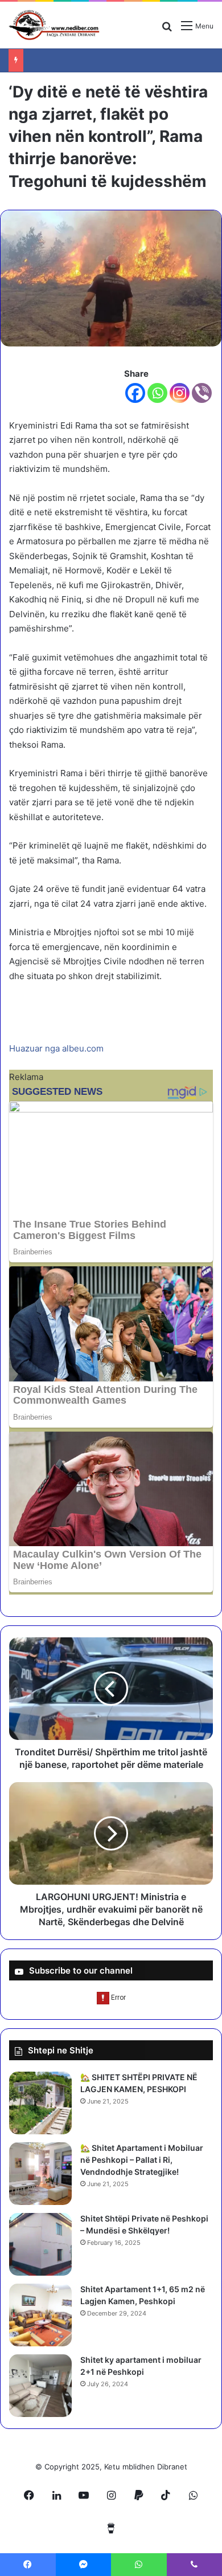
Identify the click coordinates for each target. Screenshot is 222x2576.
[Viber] (202, 393)
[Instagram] (180, 393)
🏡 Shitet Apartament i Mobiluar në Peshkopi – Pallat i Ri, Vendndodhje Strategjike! (142, 2160)
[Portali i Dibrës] (54, 25)
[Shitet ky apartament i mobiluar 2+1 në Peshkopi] (40, 2386)
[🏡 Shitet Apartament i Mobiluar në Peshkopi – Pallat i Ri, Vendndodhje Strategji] (40, 2174)
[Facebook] (135, 393)
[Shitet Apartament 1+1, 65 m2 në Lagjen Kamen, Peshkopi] (40, 2315)
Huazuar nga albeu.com (56, 1048)
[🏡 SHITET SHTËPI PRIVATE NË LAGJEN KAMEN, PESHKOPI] (40, 2103)
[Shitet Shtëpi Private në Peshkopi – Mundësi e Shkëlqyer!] (40, 2244)
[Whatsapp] (157, 393)
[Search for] (167, 30)
